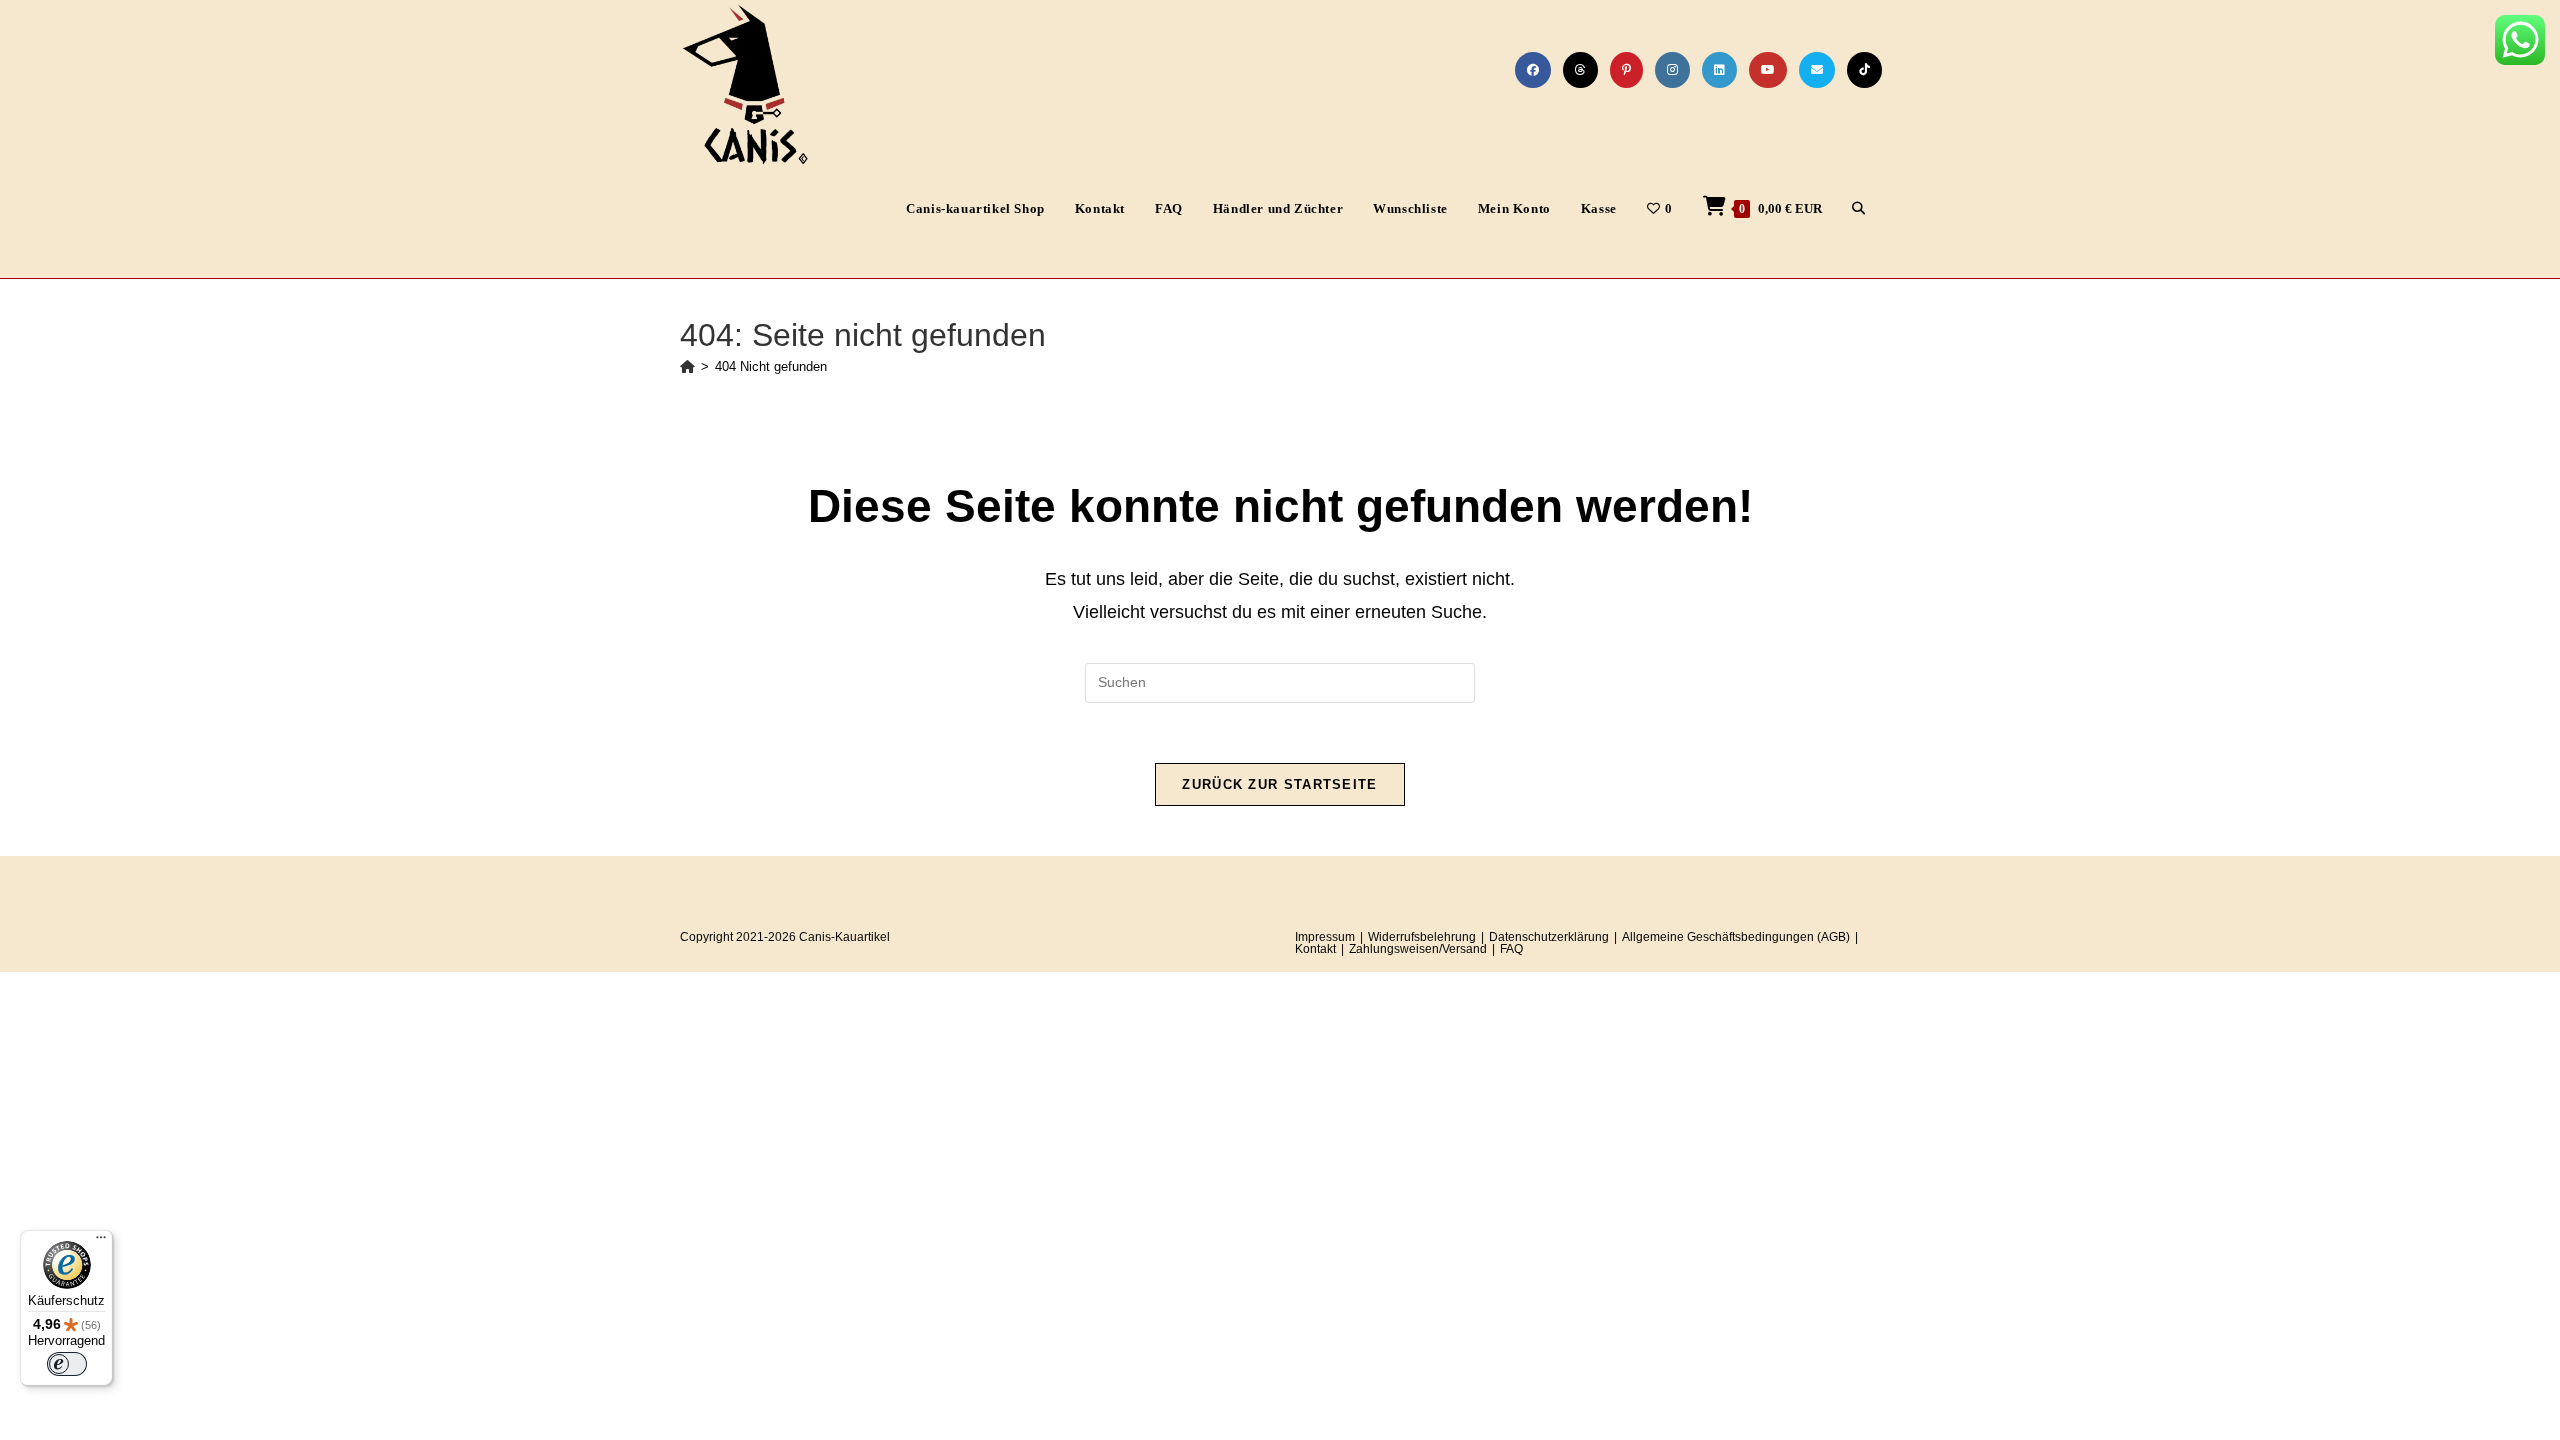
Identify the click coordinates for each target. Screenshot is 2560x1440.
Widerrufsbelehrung (1422, 937)
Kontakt (1315, 949)
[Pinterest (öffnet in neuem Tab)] (1626, 70)
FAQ (1511, 949)
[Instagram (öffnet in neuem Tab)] (1672, 70)
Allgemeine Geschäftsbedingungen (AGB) (1736, 937)
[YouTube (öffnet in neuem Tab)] (1768, 70)
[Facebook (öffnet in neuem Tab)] (1533, 70)
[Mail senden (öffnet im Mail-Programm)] (1817, 70)
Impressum (1325, 937)
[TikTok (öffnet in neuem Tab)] (1864, 70)
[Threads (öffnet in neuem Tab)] (1580, 70)
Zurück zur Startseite (1279, 784)
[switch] (67, 1364)
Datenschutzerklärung (1549, 937)
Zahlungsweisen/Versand (1418, 949)
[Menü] (101, 1242)
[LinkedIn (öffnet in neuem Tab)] (1719, 70)
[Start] (687, 366)
